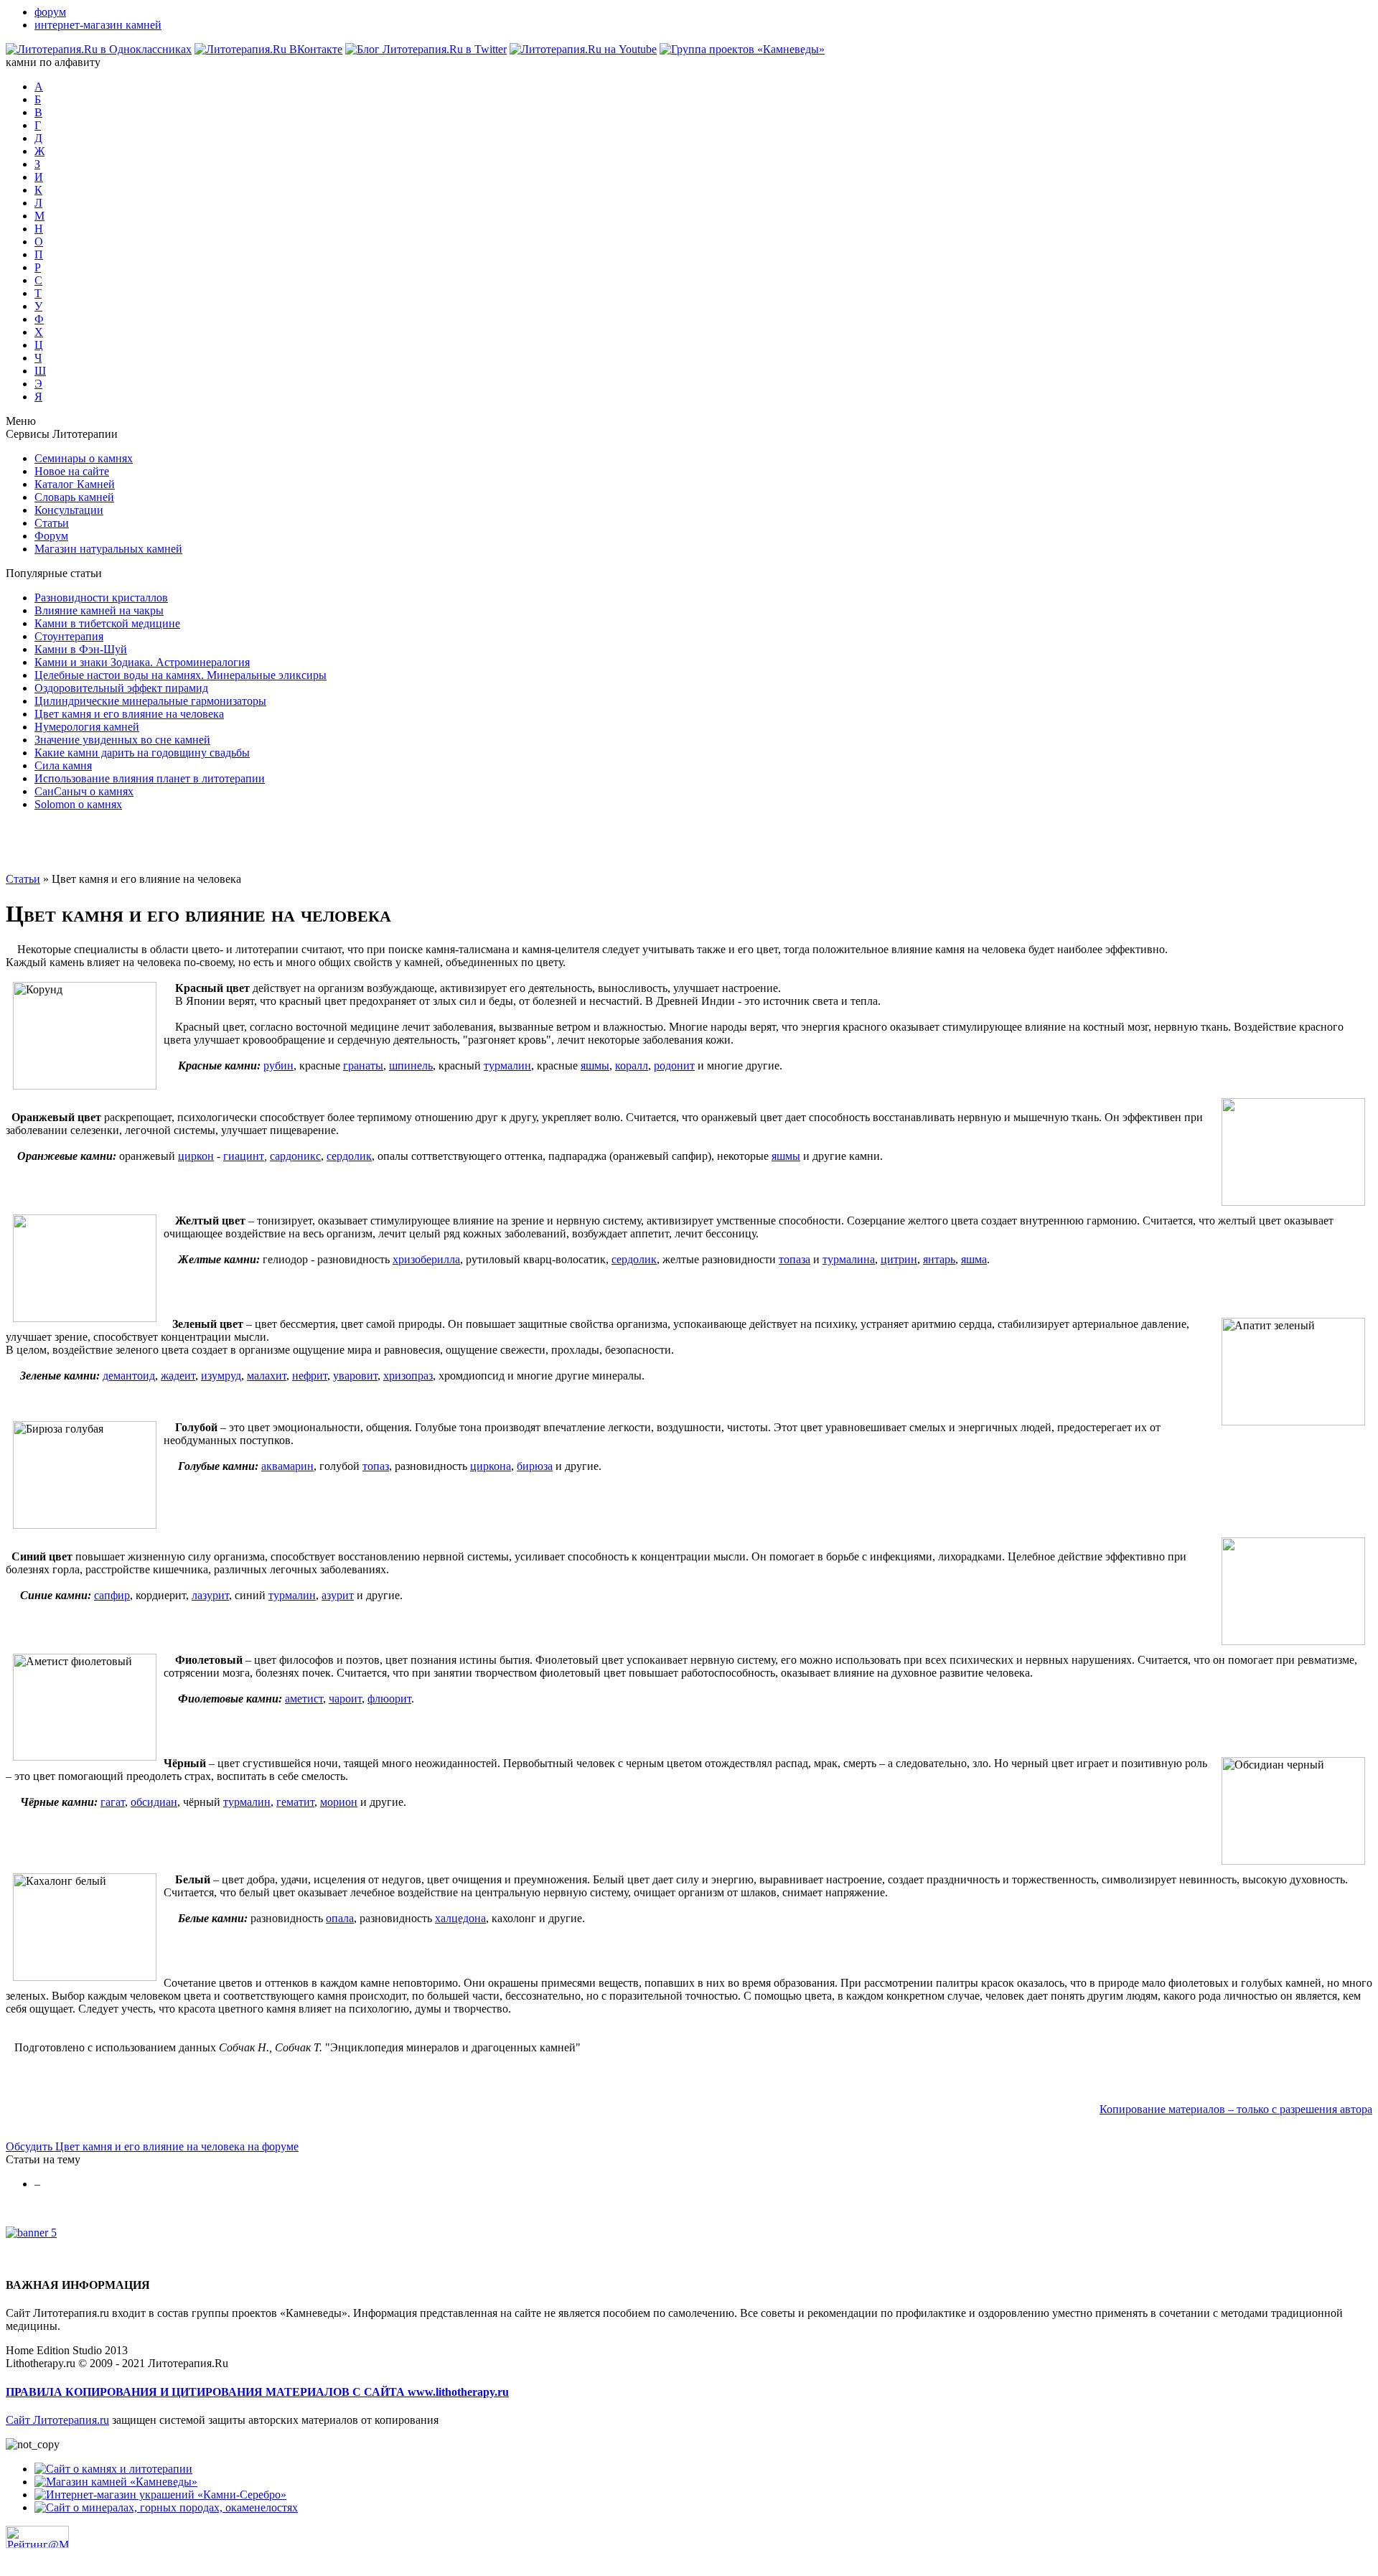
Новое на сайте (72, 471)
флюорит (389, 1699)
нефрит (310, 1376)
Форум (51, 536)
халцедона (460, 1918)
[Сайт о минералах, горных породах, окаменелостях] (166, 2507)
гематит (295, 1802)
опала (340, 1918)
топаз (376, 1466)
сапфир (112, 1595)
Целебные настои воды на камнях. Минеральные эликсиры (181, 675)
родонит (674, 1065)
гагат (113, 1802)
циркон (196, 1156)
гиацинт (244, 1156)
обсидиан (154, 1802)
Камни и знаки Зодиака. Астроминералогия (142, 662)
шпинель (411, 1065)
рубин (278, 1065)
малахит (267, 1376)
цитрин (899, 1259)
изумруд (221, 1376)
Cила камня (63, 765)
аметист (304, 1699)
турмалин (507, 1065)
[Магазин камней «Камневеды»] (116, 2482)
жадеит (178, 1376)
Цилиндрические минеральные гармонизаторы (150, 701)
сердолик (349, 1156)
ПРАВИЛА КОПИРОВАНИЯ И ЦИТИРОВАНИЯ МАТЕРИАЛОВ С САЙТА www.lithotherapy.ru (257, 2392)
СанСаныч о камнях (84, 791)
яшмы (595, 1065)
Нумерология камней (87, 727)
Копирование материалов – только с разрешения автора (1236, 2109)
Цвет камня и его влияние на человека (129, 714)
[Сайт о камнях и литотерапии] (113, 2469)
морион (339, 1802)
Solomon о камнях (78, 804)
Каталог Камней (75, 484)
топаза (795, 1259)
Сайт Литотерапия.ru (57, 2420)
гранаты (363, 1065)
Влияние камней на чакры (99, 610)
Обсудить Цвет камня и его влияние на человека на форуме (152, 2146)
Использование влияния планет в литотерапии (150, 778)
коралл (632, 1065)
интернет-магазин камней (98, 25)
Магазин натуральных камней (108, 549)
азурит (338, 1595)
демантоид (129, 1376)
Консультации (69, 510)
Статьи (52, 523)
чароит (345, 1699)
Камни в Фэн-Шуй (81, 649)
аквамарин (287, 1466)
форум (50, 12)
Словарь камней (74, 497)
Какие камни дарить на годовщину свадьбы (142, 753)
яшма (974, 1259)
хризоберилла (426, 1259)
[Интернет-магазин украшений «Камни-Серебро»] (160, 2495)
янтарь (939, 1259)
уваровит (355, 1376)
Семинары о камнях (84, 458)
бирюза (535, 1466)
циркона (491, 1466)
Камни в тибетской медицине (107, 623)
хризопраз (408, 1376)
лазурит (210, 1595)
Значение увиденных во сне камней (122, 740)
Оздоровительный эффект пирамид (121, 688)
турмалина (849, 1259)
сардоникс (295, 1156)
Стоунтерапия (69, 636)
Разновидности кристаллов (101, 598)
